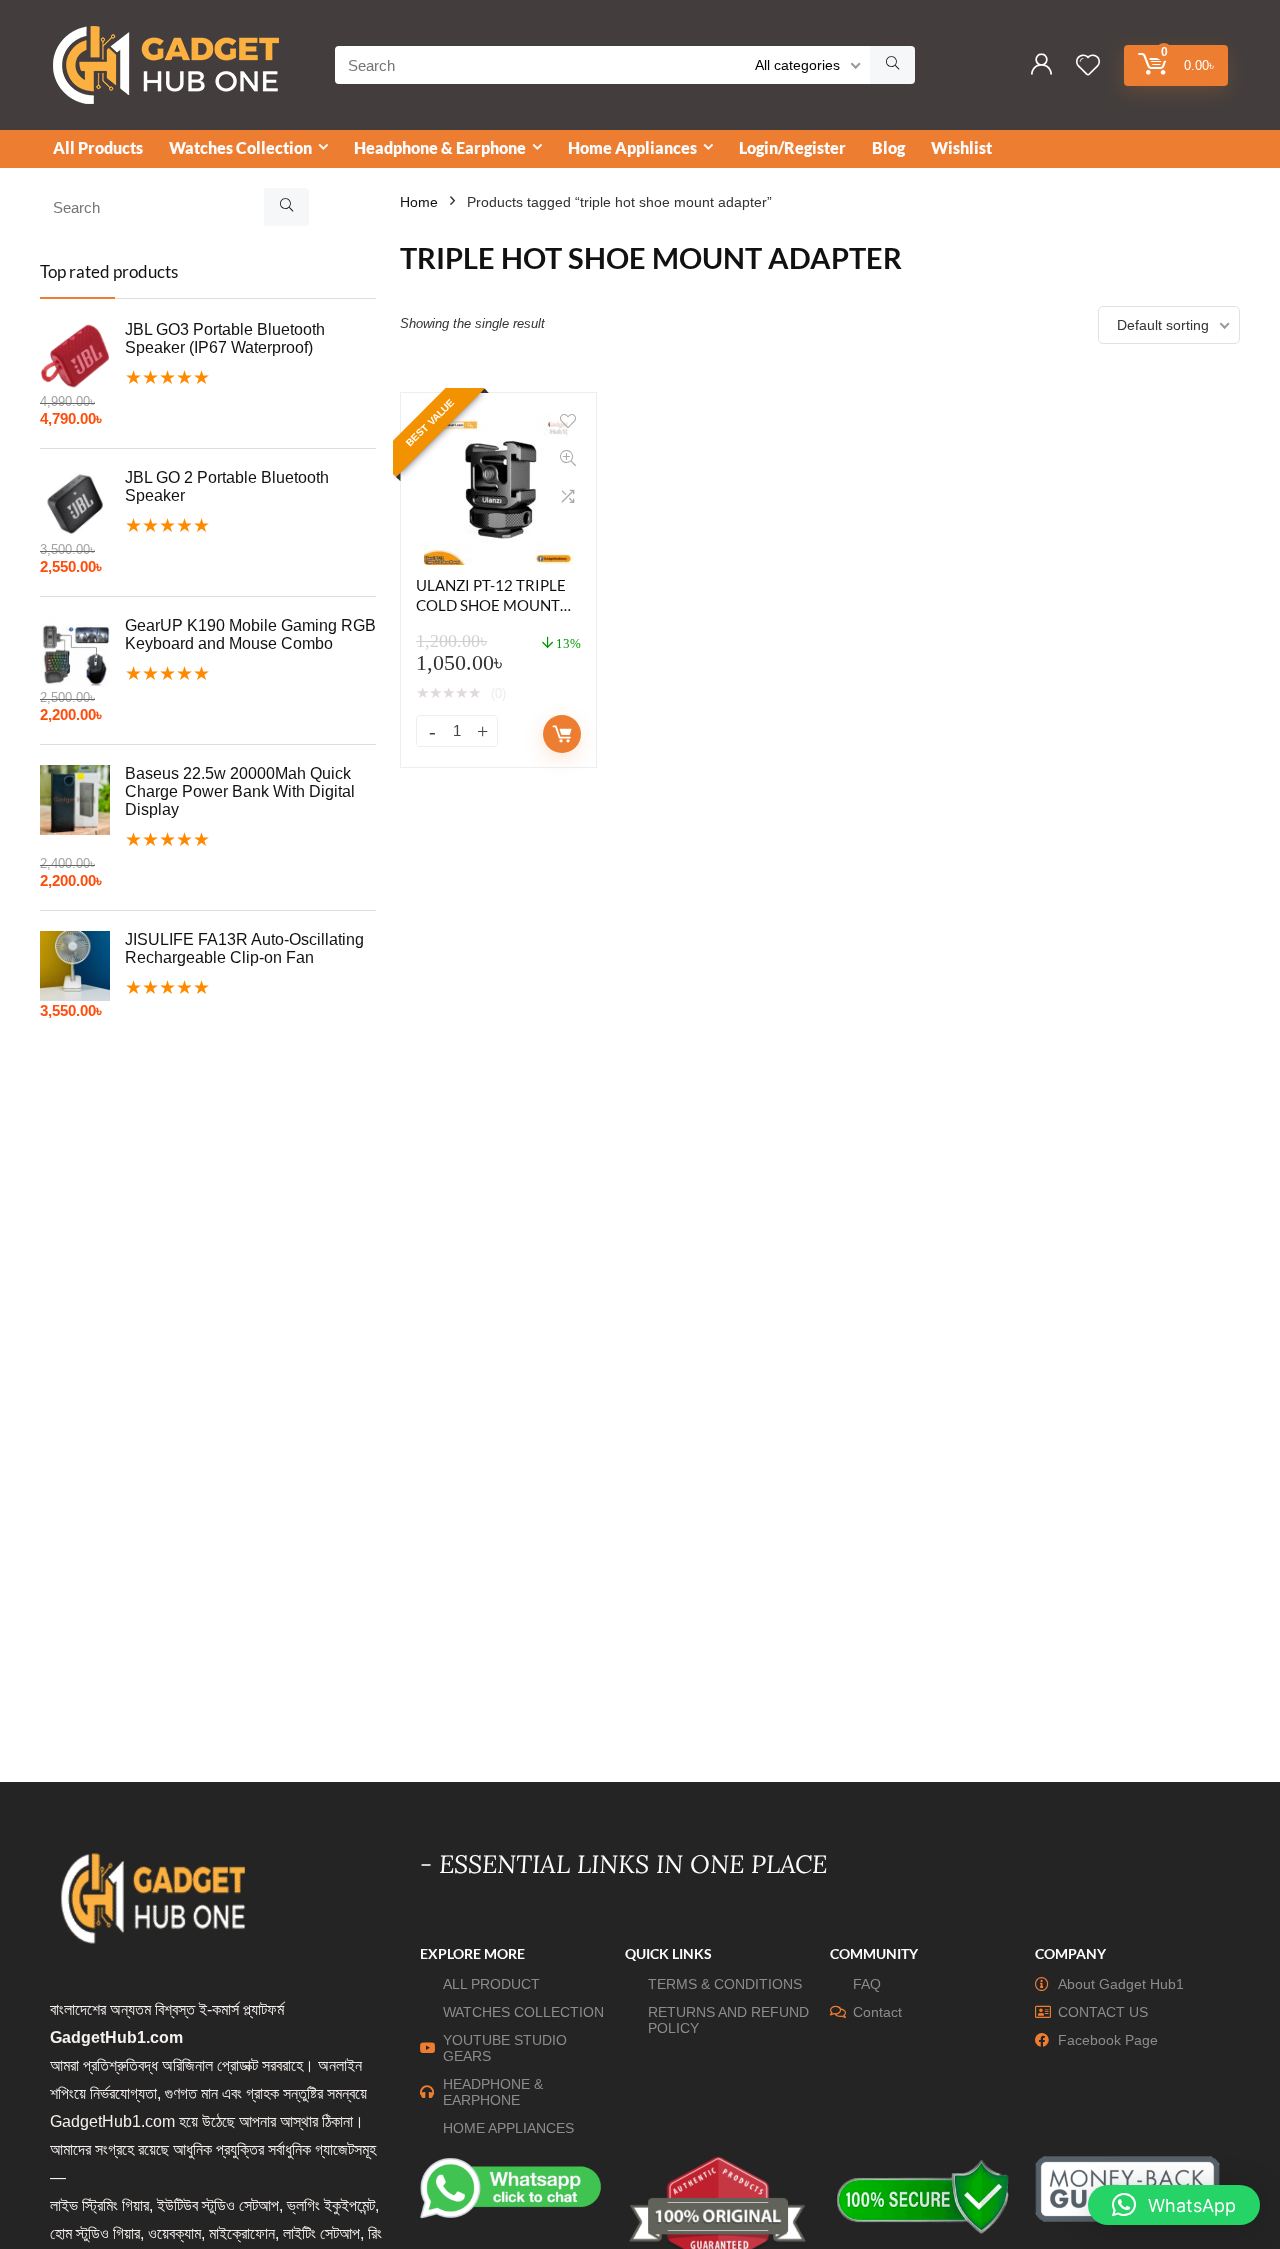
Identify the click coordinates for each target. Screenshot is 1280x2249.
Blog (888, 147)
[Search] (892, 65)
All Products (98, 147)
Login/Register (792, 147)
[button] (1174, 2205)
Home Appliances (632, 147)
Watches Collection (240, 147)
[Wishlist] (1088, 66)
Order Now (562, 734)
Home (419, 202)
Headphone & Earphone (440, 147)
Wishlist (961, 147)
